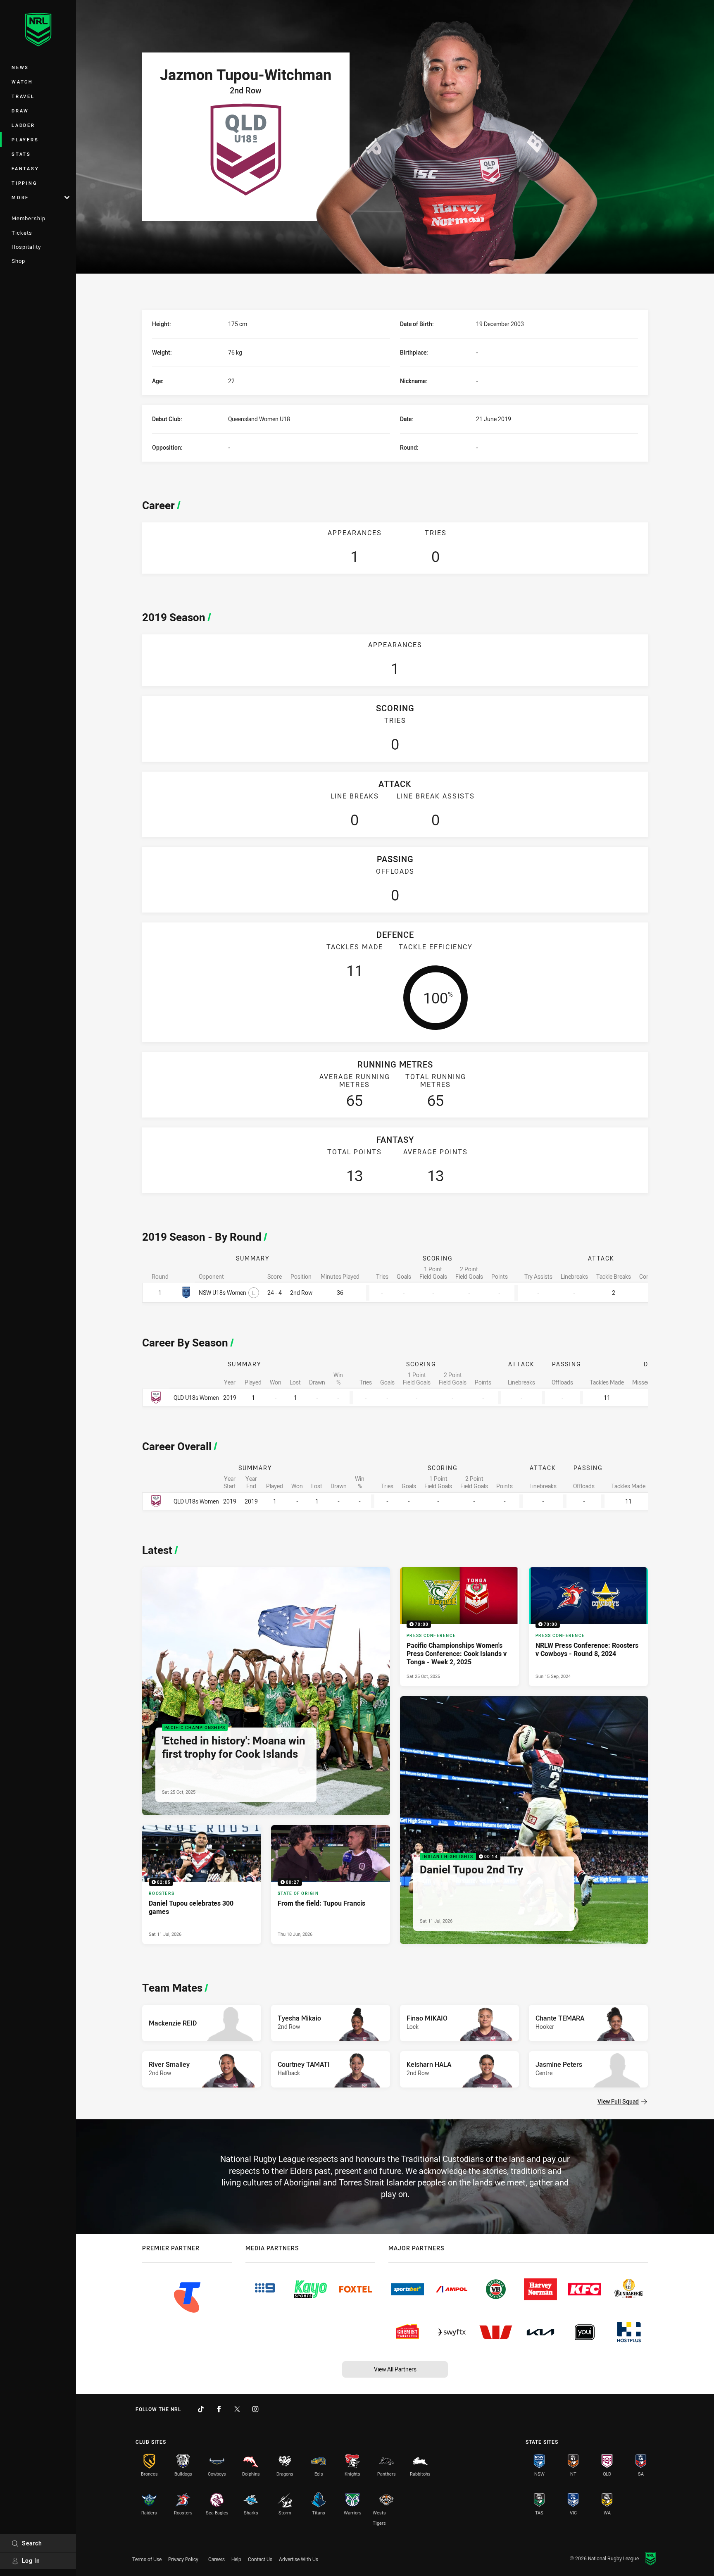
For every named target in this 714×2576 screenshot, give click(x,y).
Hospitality (26, 247)
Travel (23, 96)
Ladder (23, 125)
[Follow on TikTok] (201, 2409)
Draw (20, 111)
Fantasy (25, 168)
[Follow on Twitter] (237, 2409)
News (20, 67)
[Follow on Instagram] (255, 2409)
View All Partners (395, 2369)
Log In (31, 2561)
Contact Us (260, 2559)
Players (25, 139)
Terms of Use (147, 2559)
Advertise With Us (299, 2559)
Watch (22, 82)
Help (236, 2559)
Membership (29, 218)
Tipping (24, 183)
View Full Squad (618, 2101)
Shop (18, 261)
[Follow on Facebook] (219, 2409)
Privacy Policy (183, 2559)
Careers (217, 2559)
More (20, 197)
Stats (21, 154)
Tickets (22, 233)
